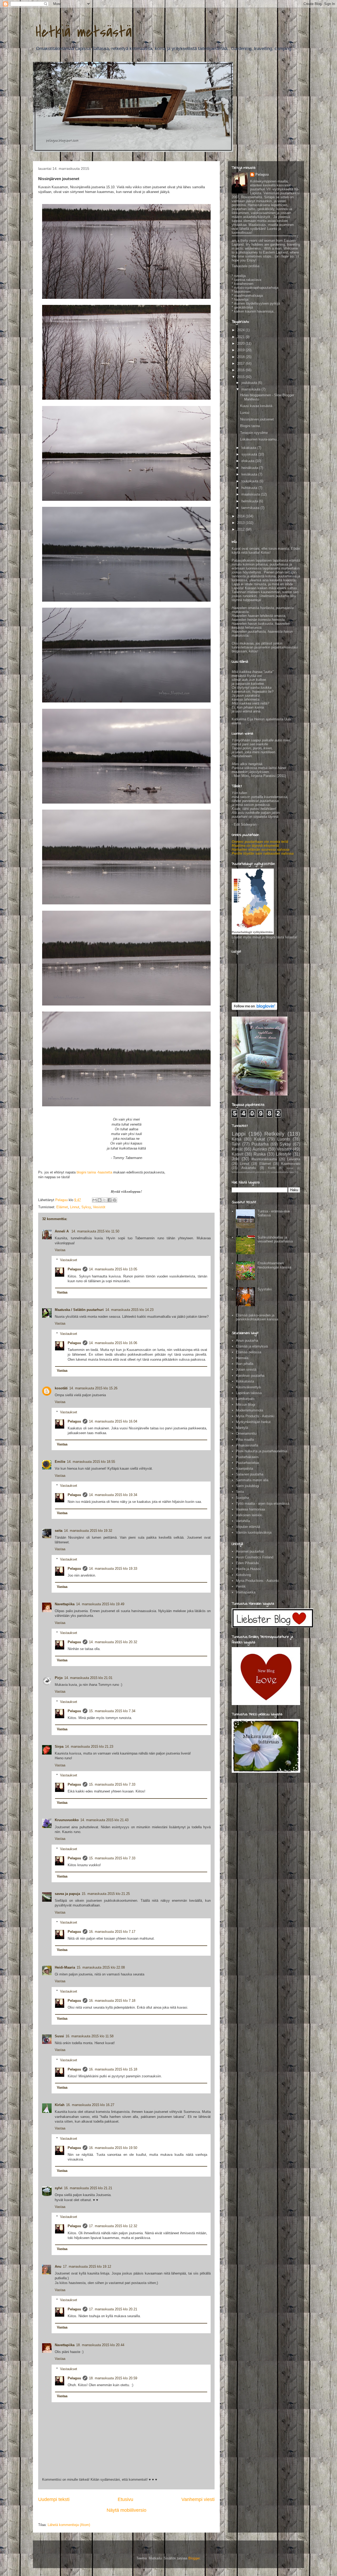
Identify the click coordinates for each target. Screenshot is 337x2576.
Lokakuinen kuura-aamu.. (259, 439)
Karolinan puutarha (250, 1376)
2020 (241, 343)
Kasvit (237, 1154)
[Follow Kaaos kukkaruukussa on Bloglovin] (254, 1009)
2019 (241, 350)
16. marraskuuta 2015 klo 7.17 (112, 1932)
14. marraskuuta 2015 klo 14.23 (129, 1310)
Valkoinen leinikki (249, 1515)
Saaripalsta (244, 1468)
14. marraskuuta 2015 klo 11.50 (95, 1231)
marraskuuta (251, 389)
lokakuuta (249, 448)
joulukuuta (250, 383)
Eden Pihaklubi (247, 1563)
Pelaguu (74, 1269)
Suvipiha (242, 1498)
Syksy (86, 1207)
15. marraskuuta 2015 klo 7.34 (112, 1711)
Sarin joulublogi (247, 1486)
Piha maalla (245, 1440)
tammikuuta (251, 508)
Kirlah (60, 2105)
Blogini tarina (250, 426)
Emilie (60, 1462)
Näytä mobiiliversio (127, 2510)
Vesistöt (99, 1207)
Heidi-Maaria (65, 1967)
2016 (241, 370)
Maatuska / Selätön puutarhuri (79, 1310)
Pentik (241, 1586)
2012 (241, 529)
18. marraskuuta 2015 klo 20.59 (113, 2378)
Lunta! (245, 413)
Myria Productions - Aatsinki (257, 1581)
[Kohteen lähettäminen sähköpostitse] (95, 1200)
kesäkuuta (250, 474)
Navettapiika (65, 1604)
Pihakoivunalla (247, 1445)
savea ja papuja (67, 1894)
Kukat (259, 1139)
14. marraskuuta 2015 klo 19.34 (113, 1495)
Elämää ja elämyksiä (252, 1346)
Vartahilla (243, 1521)
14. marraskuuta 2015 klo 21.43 (104, 1820)
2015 (241, 377)
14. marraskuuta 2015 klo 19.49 (100, 1604)
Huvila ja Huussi (248, 1569)
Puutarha (260, 1144)
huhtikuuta (250, 488)
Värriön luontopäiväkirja (254, 1532)
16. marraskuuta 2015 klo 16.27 (90, 2105)
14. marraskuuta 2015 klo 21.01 (88, 1678)
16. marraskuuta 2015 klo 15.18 (113, 2069)
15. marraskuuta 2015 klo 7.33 (112, 1784)
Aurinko (260, 1149)
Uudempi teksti (54, 2499)
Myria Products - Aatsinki (255, 1416)
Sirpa (59, 1747)
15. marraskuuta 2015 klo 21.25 (106, 1894)
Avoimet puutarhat (250, 1551)
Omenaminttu (246, 1433)
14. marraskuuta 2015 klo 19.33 (113, 1569)
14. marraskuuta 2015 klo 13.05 (113, 1269)
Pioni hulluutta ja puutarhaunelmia (262, 1451)
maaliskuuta (251, 494)
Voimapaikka (246, 1592)
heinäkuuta (250, 468)
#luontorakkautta (264, 1159)
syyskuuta (250, 454)
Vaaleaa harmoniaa (250, 1509)
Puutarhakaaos (247, 1457)
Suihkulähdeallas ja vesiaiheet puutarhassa (275, 1239)
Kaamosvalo (291, 1164)
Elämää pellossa (249, 1352)
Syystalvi (265, 1289)
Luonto (284, 1139)
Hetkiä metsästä (84, 32)
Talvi (236, 1144)
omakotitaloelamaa (282, 1172)
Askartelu (249, 1168)
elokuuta (248, 461)
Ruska (260, 1154)
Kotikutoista (245, 1381)
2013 (241, 523)
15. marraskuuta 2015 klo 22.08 (101, 1967)
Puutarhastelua (247, 1463)
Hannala (242, 1358)
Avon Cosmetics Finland (255, 1557)
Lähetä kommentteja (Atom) (69, 2525)
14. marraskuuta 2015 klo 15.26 (93, 1388)
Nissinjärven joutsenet (257, 419)
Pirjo (59, 1678)
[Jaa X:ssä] (105, 1200)
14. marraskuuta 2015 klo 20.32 (113, 1642)
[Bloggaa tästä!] (100, 1200)
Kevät (237, 1149)
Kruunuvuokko (67, 1820)
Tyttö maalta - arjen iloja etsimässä (263, 1504)
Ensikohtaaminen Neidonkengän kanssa (274, 1265)
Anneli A (62, 1231)
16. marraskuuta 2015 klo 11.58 (90, 2036)
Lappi (239, 1134)
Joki (236, 1159)
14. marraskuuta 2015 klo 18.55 (91, 1462)
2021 (241, 337)
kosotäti (61, 1388)
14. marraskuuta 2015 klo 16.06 (113, 1343)
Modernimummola (249, 1410)
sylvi (59, 2188)
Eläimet (62, 1207)
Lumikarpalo (245, 1399)
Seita (240, 1492)
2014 (241, 516)
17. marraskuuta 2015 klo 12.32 (113, 2226)
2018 (241, 357)
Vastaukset (69, 1260)
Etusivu (125, 2499)
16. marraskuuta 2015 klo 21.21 (88, 2188)
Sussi (59, 2036)
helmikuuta (250, 501)
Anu (58, 2267)
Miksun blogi (246, 1405)
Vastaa (60, 1250)
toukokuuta (250, 481)
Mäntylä (242, 1428)
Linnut (75, 1207)
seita (59, 1531)
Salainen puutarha (250, 1474)
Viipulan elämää (248, 1527)
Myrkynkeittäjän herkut (253, 1422)
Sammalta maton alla (252, 1480)
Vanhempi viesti (198, 2499)
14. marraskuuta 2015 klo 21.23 (89, 1747)
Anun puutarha (247, 1341)
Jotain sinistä (246, 1369)
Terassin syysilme (254, 433)
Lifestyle (284, 1154)
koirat (290, 1168)
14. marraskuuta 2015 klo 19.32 (88, 1531)
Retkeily (274, 1134)
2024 (241, 330)
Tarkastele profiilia (246, 266)
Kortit (272, 1168)
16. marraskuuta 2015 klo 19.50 (113, 2148)
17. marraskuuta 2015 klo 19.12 (87, 2267)
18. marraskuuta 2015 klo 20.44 (100, 2345)
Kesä (237, 1139)
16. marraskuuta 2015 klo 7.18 (112, 2001)
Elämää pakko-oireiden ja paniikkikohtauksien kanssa (257, 1317)
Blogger (194, 2558)
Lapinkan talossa (249, 1393)
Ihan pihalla (245, 1364)
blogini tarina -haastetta (94, 1172)
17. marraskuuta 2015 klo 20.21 (113, 2309)
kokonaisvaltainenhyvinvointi (249, 1172)
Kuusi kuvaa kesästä (256, 406)
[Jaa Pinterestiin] (115, 1200)
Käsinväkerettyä (248, 1387)
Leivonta (294, 1159)
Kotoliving (243, 1575)
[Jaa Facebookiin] (110, 1200)
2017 (241, 363)
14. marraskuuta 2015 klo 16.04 (113, 1421)
